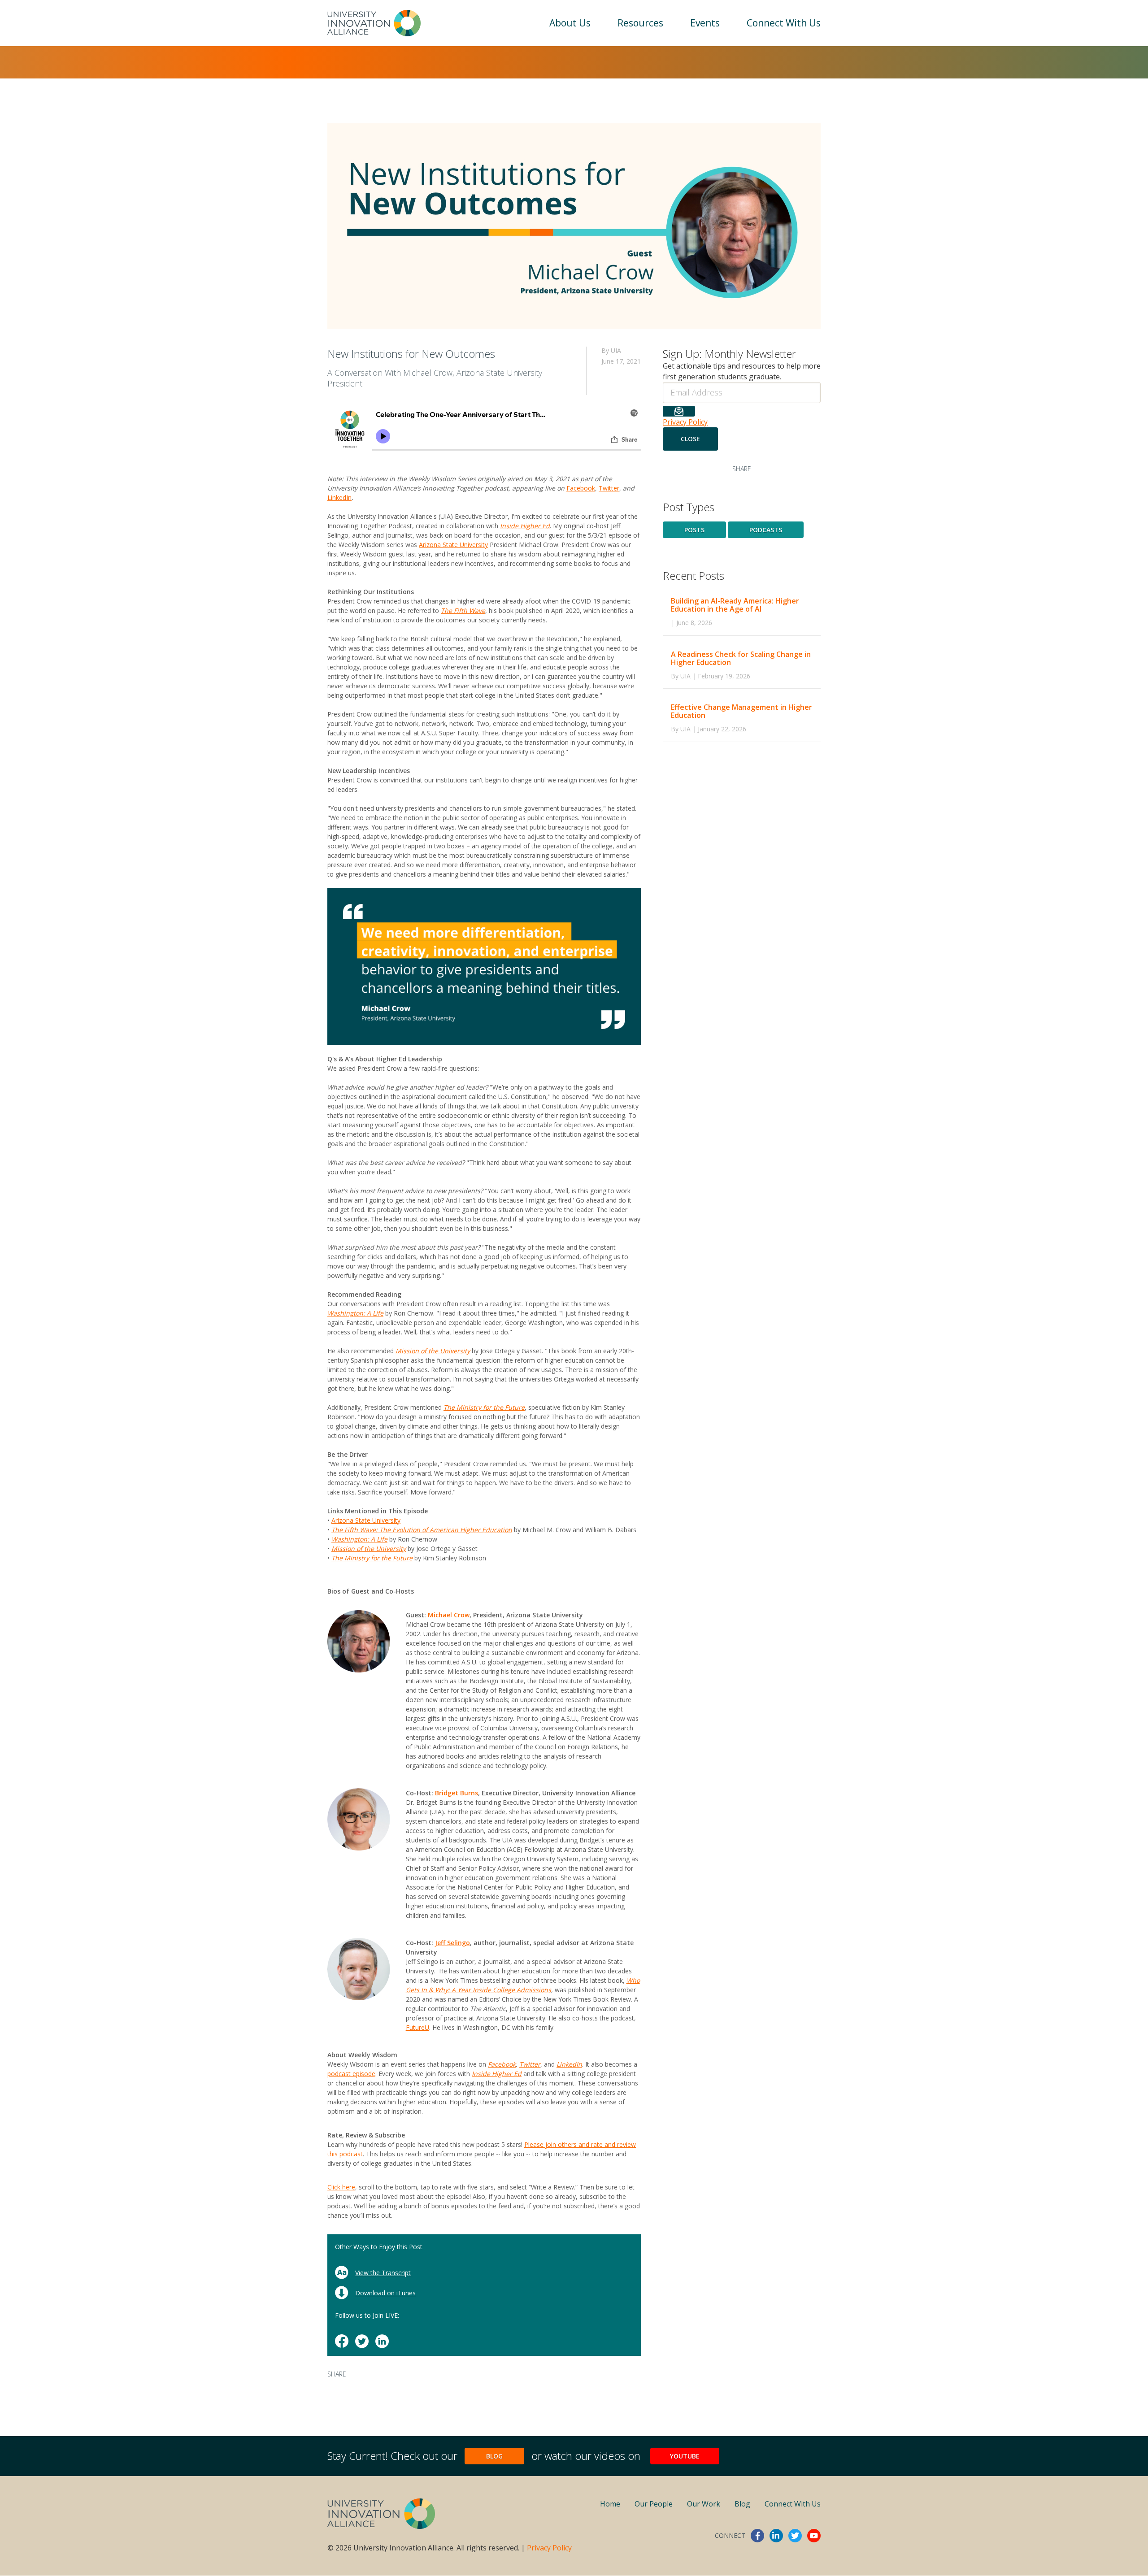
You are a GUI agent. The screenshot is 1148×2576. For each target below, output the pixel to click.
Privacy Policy (685, 422)
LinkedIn (339, 497)
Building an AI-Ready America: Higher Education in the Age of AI (735, 605)
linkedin (776, 2536)
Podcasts (766, 530)
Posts (694, 530)
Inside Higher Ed (497, 2074)
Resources (640, 23)
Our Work (704, 2504)
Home (610, 2504)
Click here (341, 2187)
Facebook (581, 488)
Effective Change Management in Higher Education (741, 711)
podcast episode (351, 2074)
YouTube (685, 2456)
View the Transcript (383, 2273)
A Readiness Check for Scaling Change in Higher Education (741, 658)
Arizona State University (453, 545)
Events (705, 23)
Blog (494, 2456)
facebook (757, 2536)
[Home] (374, 23)
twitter (795, 2536)
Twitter (609, 488)
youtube (814, 2536)
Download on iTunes (385, 2293)
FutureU (417, 2027)
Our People (654, 2504)
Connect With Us (784, 23)
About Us (570, 23)
